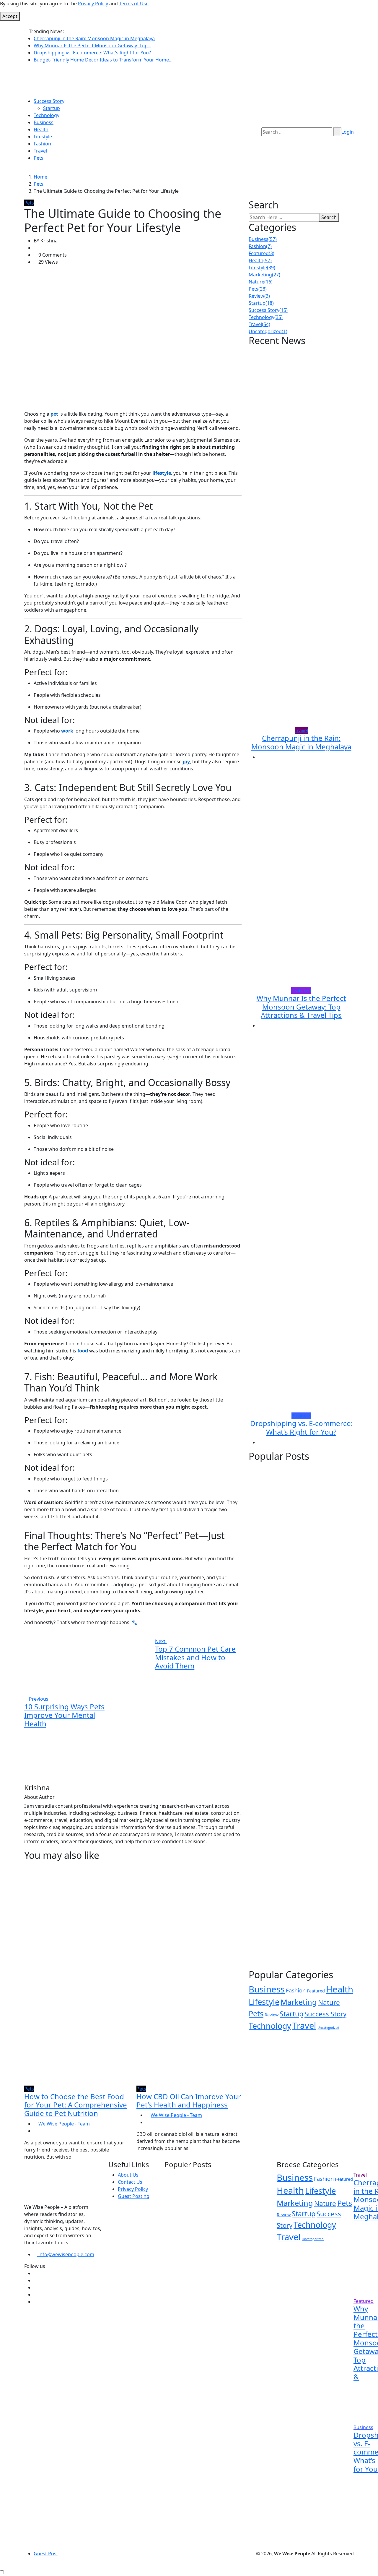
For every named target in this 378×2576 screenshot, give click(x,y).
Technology (47, 115)
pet (54, 414)
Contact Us (130, 2182)
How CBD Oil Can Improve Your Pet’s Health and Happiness (189, 2101)
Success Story (49, 101)
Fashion (42, 144)
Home (40, 177)
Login (348, 132)
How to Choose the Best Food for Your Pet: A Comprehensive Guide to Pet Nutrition (76, 2105)
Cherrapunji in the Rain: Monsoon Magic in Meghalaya (94, 38)
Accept (10, 16)
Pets (39, 158)
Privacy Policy (93, 4)
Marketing (264, 275)
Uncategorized (268, 331)
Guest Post (46, 2554)
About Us (128, 2175)
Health (41, 129)
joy (186, 762)
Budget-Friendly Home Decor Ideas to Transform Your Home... (103, 60)
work (67, 731)
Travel (40, 151)
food (83, 1351)
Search (329, 217)
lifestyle (162, 473)
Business (44, 122)
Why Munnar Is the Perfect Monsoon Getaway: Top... (92, 46)
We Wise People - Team (64, 2124)
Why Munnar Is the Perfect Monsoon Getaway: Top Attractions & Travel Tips (301, 1007)
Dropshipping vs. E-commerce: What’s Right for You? (92, 53)
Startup (52, 108)
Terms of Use (134, 4)
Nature (261, 282)
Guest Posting (134, 2196)
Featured (261, 253)
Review (259, 296)
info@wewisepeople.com (66, 2254)
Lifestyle (43, 137)
